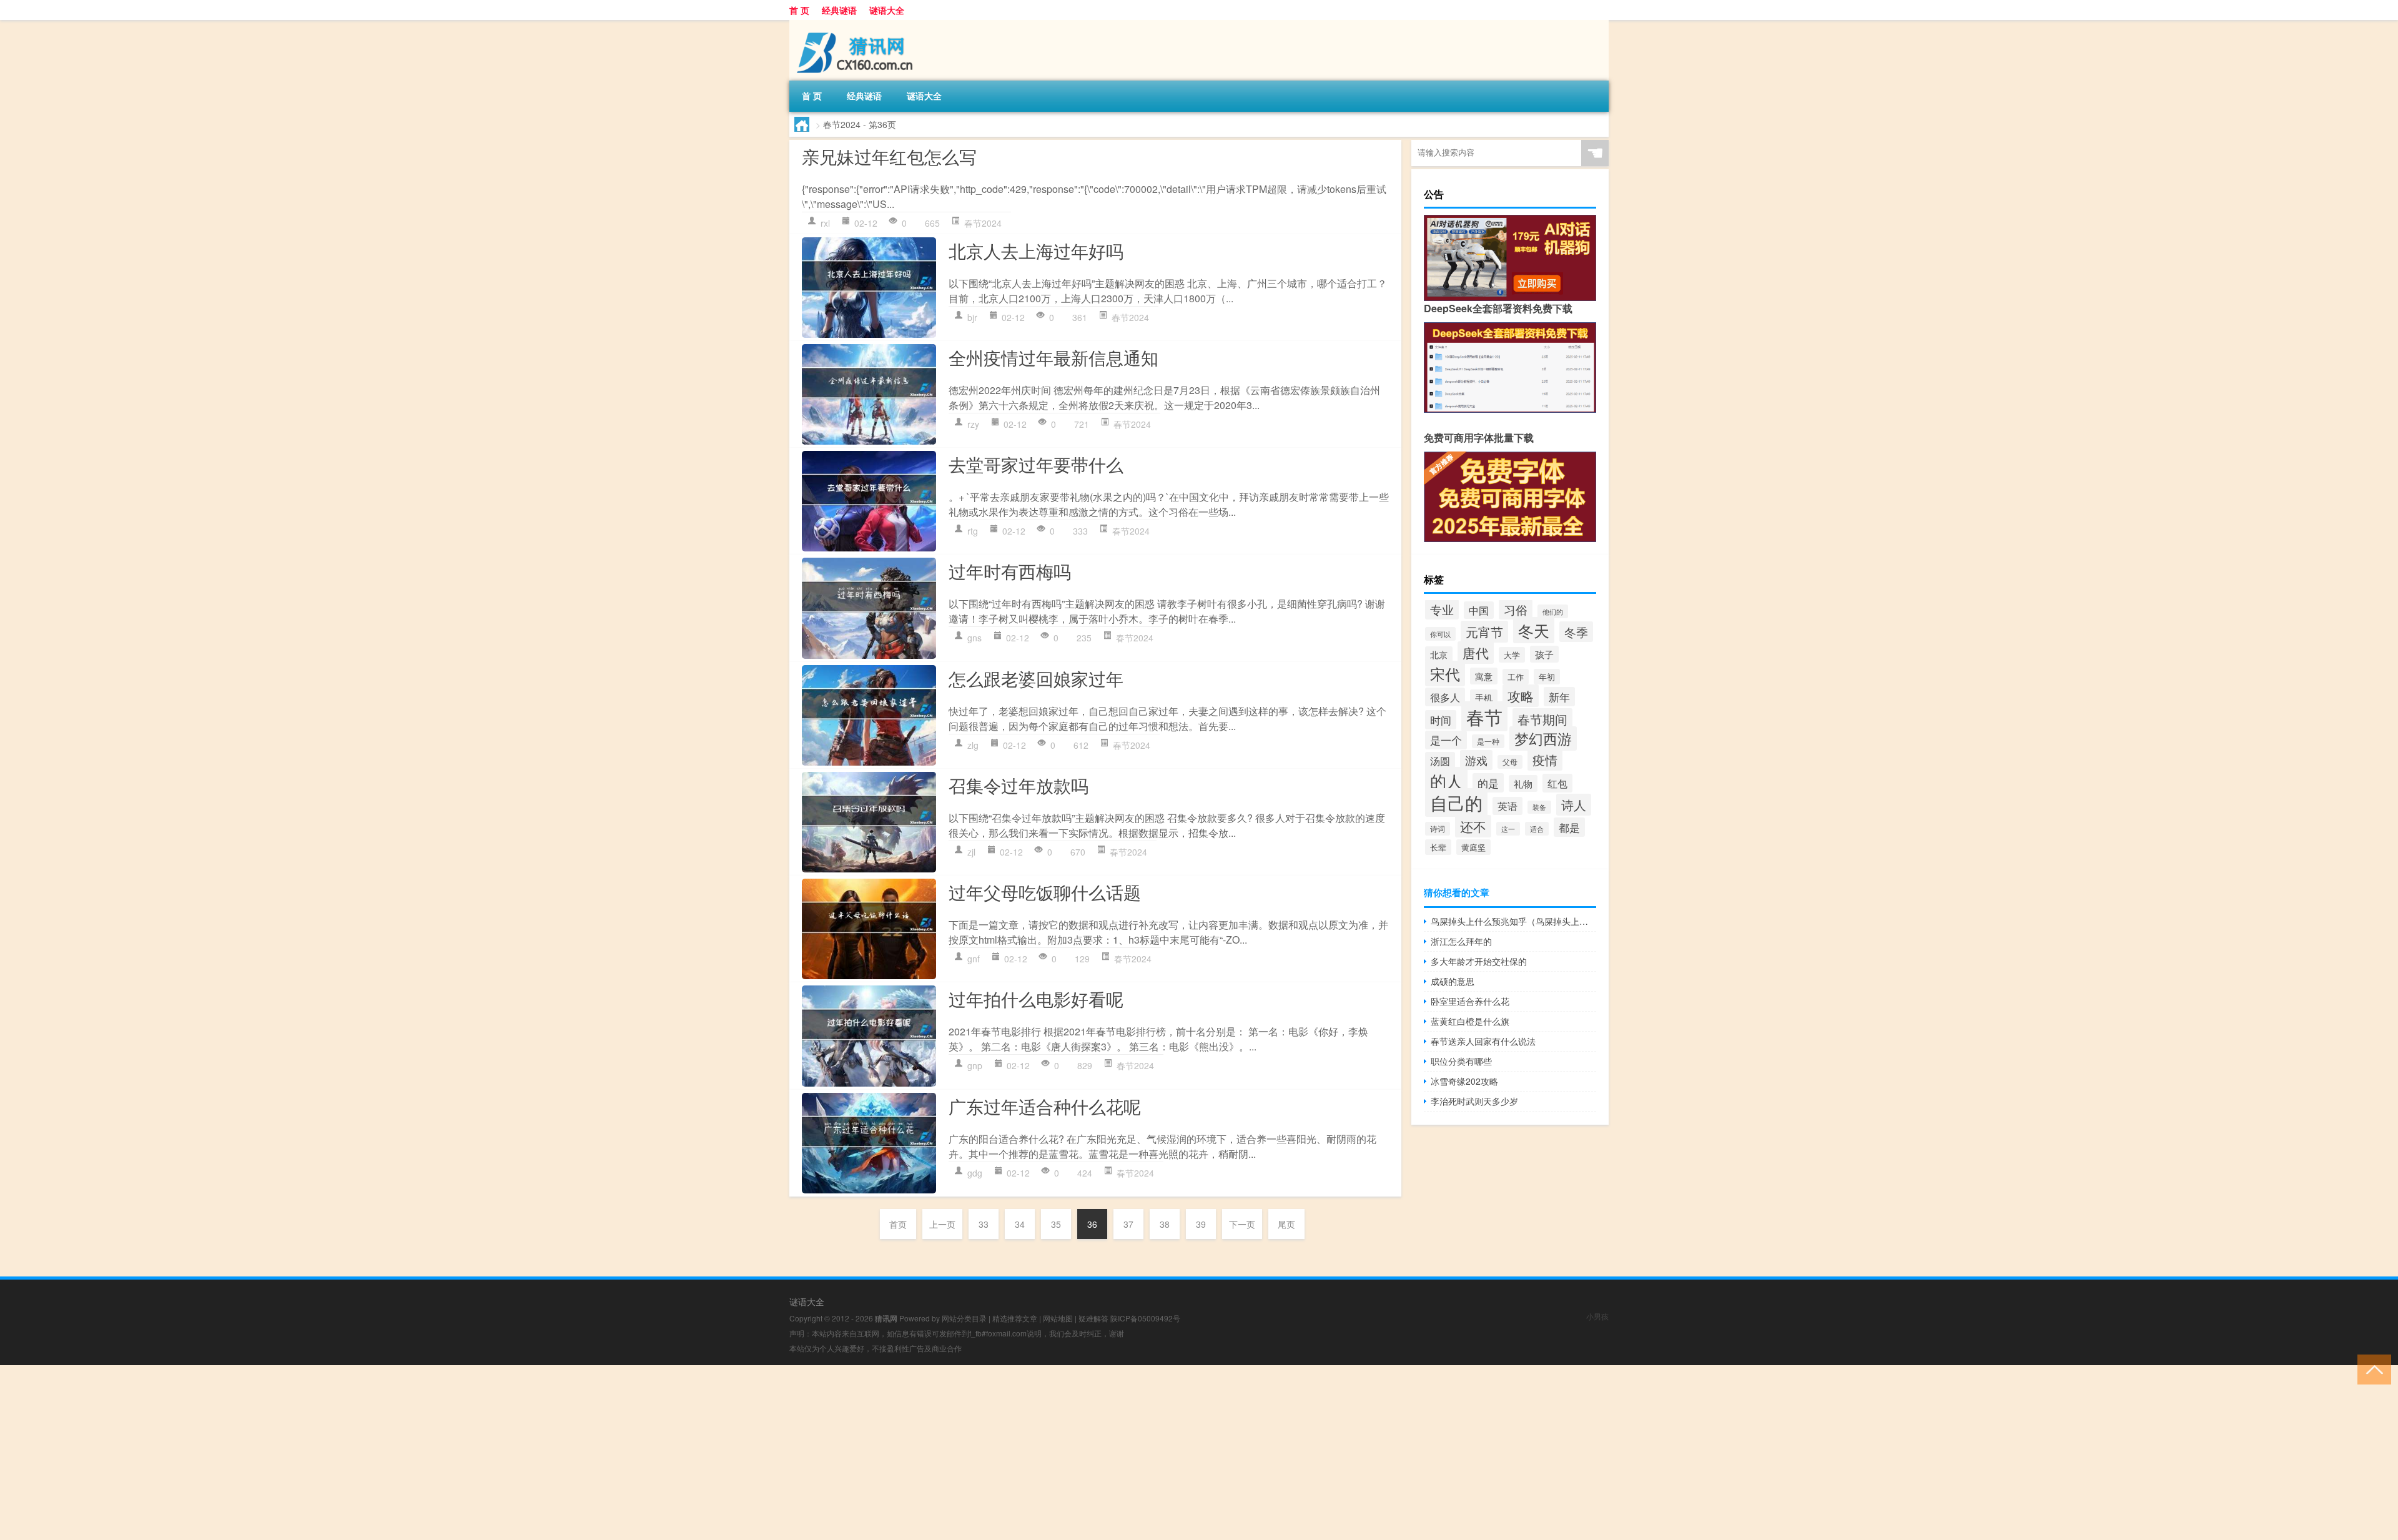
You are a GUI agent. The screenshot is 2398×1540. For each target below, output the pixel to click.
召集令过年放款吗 (1019, 785)
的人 (1446, 780)
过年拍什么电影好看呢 (1036, 999)
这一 (1508, 829)
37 (1128, 1224)
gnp (975, 1065)
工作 (1516, 677)
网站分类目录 (964, 1318)
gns (974, 638)
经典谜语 (839, 10)
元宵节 (1484, 632)
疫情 (1545, 760)
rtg (973, 531)
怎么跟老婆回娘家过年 (1036, 678)
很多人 (1445, 697)
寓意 (1484, 676)
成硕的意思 (1453, 981)
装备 (1539, 807)
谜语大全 (887, 10)
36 (1092, 1224)
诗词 (1438, 829)
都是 (1569, 827)
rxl (825, 223)
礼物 (1523, 783)
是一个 (1446, 740)
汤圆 (1440, 761)
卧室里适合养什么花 (1470, 1001)
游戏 (1476, 760)
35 (1056, 1224)
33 (984, 1224)
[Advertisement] (375, 1453)
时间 (1441, 720)
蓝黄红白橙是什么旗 (1470, 1021)
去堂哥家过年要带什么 (1036, 464)
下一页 (1242, 1224)
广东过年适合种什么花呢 (1045, 1106)
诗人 (1574, 805)
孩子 (1544, 654)
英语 (1507, 806)
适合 (1537, 829)
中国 (1479, 610)
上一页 (942, 1224)
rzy (973, 424)
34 (1020, 1224)
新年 (1559, 697)
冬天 (1534, 630)
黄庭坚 (1473, 847)
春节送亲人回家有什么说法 (1483, 1041)
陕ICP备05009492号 (1145, 1318)
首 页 (799, 10)
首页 (898, 1224)
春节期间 (1542, 719)
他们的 (1553, 611)
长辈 (1438, 847)
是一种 (1488, 741)
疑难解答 (1093, 1318)
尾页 (1286, 1224)
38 (1165, 1224)
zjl (971, 852)
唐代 (1476, 653)
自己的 (1456, 802)
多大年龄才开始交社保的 (1479, 961)
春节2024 (983, 223)
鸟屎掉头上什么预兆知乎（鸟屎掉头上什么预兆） (1513, 921)
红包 (1557, 783)
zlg (973, 745)
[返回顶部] (2371, 1369)
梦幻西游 (1543, 738)
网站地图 (1058, 1318)
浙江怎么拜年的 (1461, 941)
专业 (1442, 610)
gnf (974, 959)
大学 (1512, 655)
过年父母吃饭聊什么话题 (1045, 892)
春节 (1484, 716)
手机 (1484, 698)
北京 (1439, 654)
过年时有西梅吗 (1010, 571)
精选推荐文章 (1015, 1318)
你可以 (1440, 634)
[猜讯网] (855, 24)
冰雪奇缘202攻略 (1464, 1081)
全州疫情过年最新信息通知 (1053, 357)
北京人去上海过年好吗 (1036, 250)
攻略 (1521, 696)
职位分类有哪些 (1461, 1061)
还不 (1473, 826)
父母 (1510, 762)
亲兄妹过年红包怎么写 (889, 156)
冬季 (1576, 632)
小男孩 (1597, 1316)
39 (1201, 1224)
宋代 (1445, 674)
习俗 (1516, 610)
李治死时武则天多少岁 (1474, 1101)
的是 (1488, 783)
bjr (972, 317)
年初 (1547, 677)
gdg (975, 1173)
